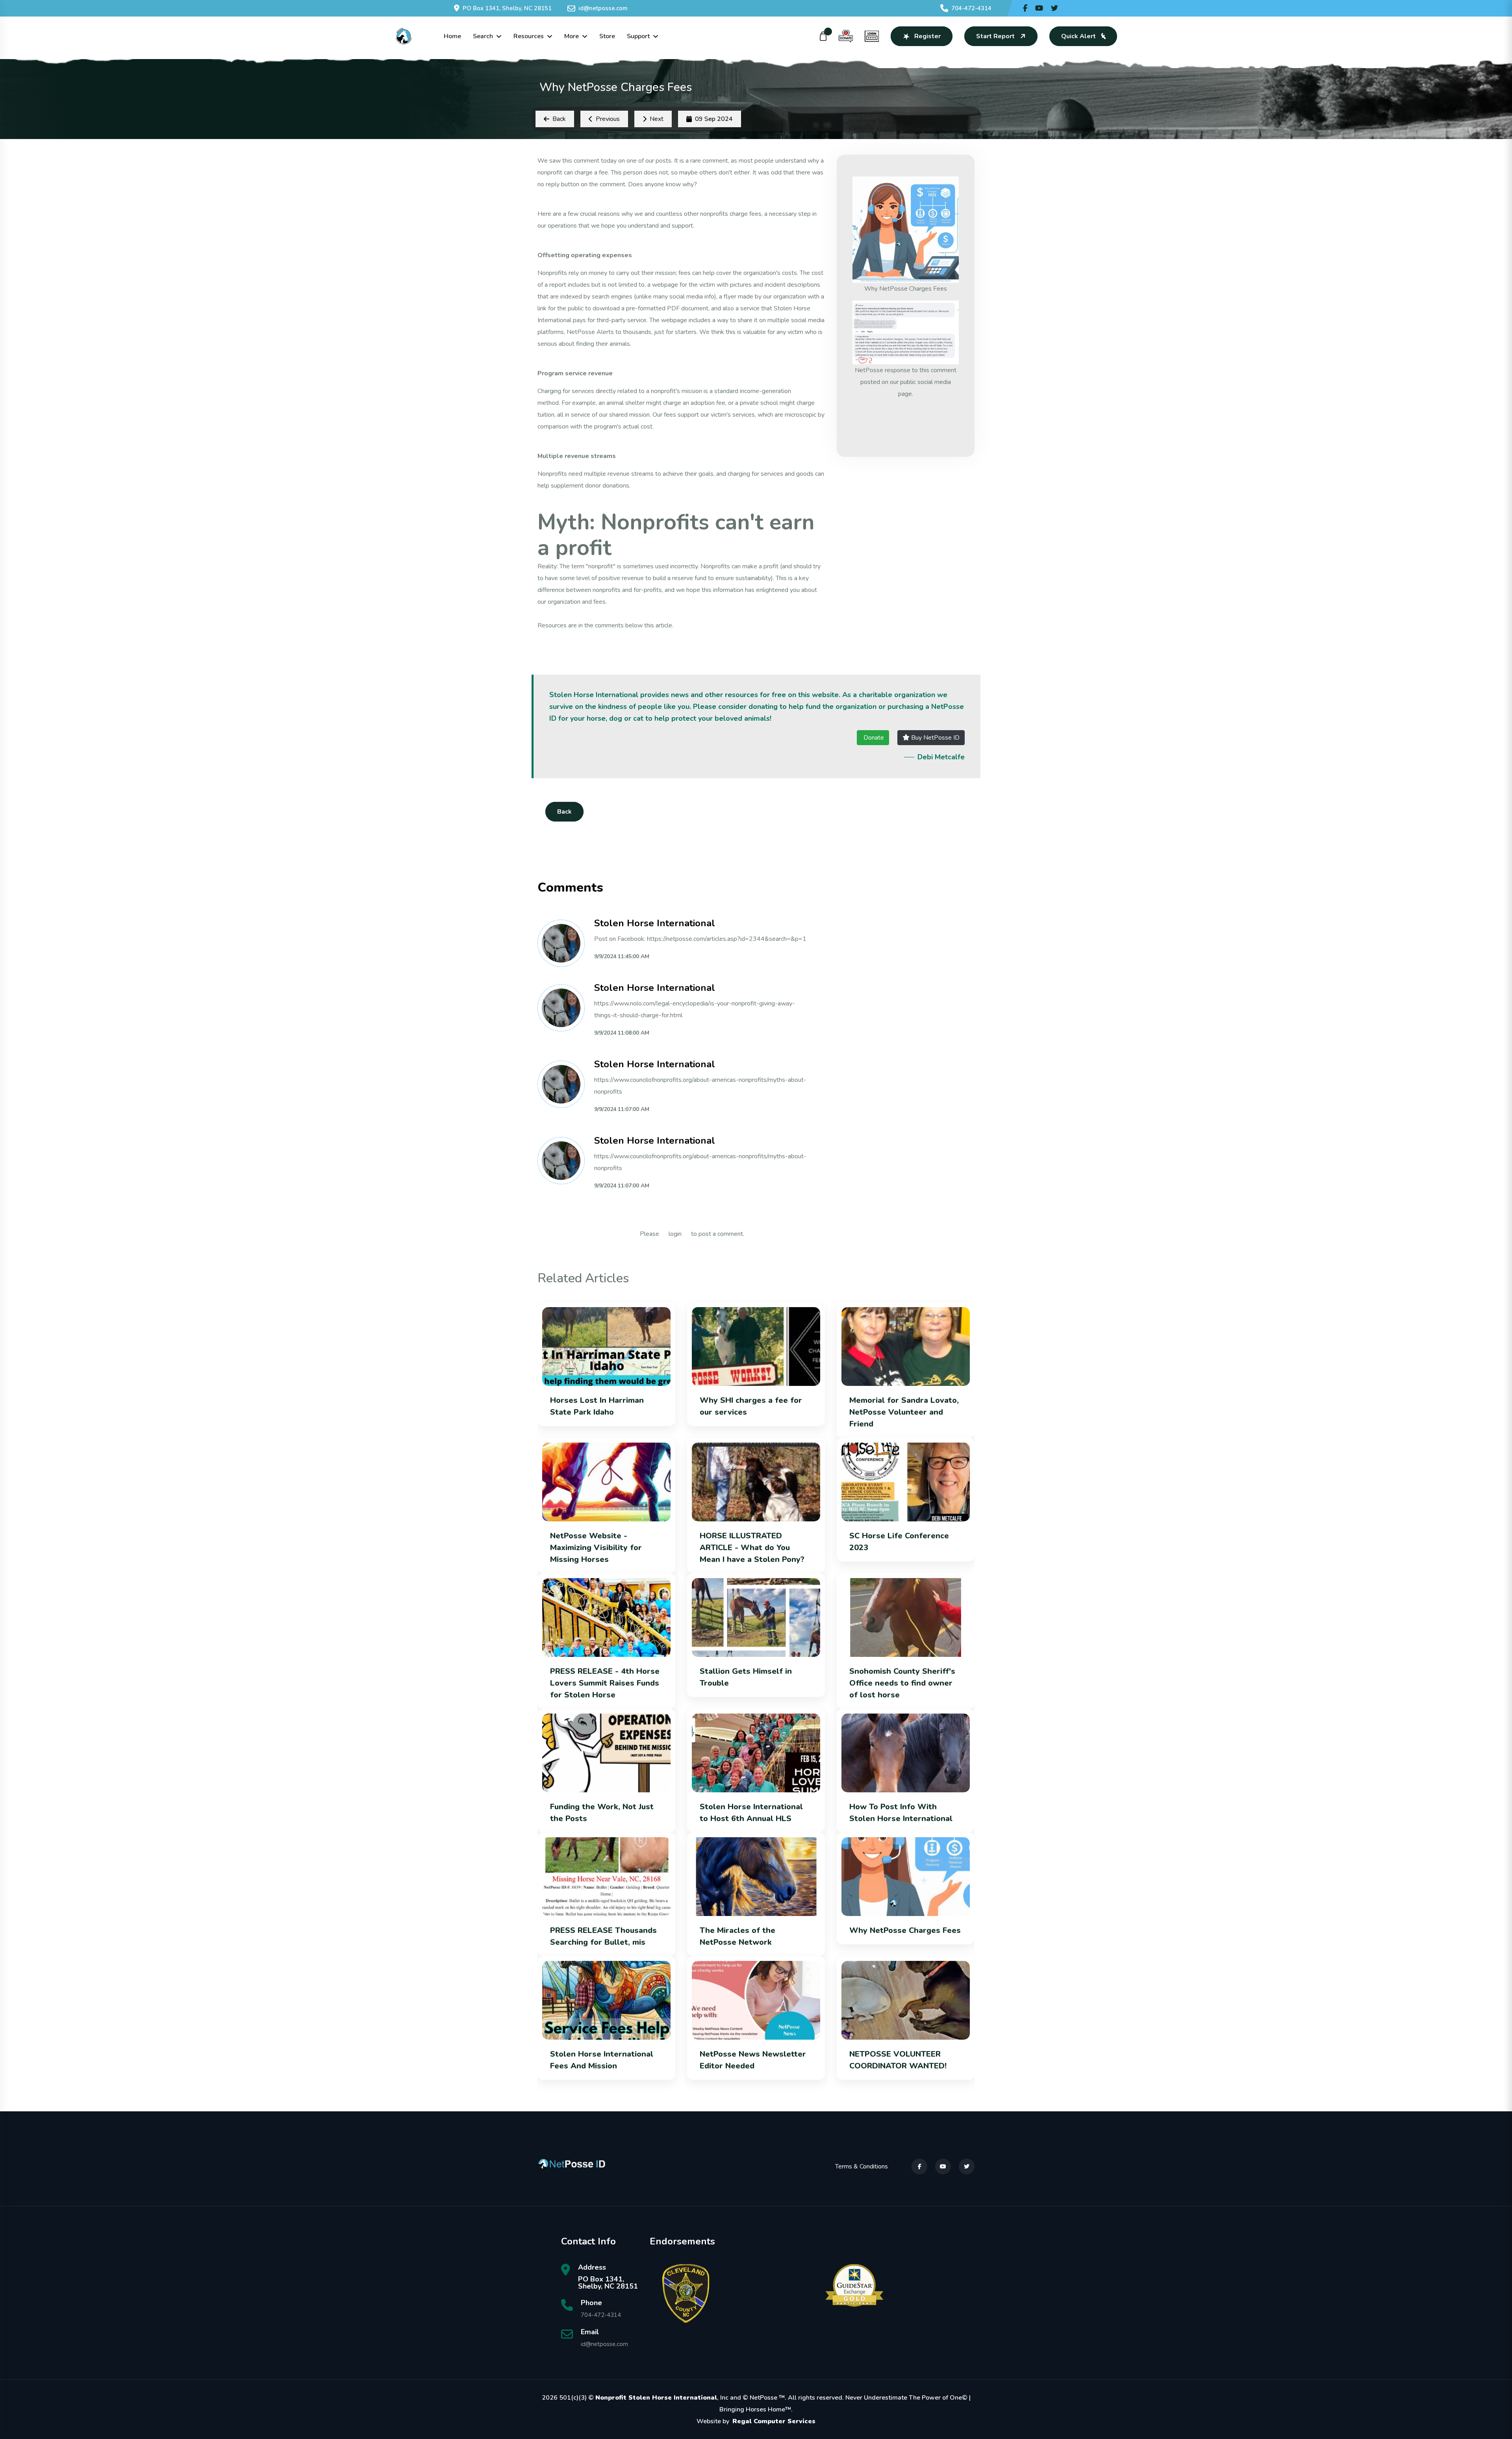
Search (483, 36)
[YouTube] (943, 2166)
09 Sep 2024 (714, 119)
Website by (756, 2421)
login (675, 1234)
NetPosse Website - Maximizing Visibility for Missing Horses (596, 1548)
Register (927, 36)
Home (452, 36)
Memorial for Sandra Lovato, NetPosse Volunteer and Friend (904, 1412)
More (572, 36)
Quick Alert (1078, 36)
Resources (529, 36)
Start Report (995, 36)
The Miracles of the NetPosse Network (737, 1936)
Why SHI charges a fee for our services (751, 1406)
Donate (873, 738)
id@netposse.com (603, 8)
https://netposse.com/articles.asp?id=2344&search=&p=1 (727, 939)
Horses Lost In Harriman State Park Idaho (597, 1406)
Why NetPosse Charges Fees (905, 1930)
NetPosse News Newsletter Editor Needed (753, 2060)
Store (607, 36)
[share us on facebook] (1025, 8)
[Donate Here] (846, 36)
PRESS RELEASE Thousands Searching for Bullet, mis (603, 1936)
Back (564, 812)
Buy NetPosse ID (935, 738)
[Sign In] (872, 36)
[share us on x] (1054, 8)
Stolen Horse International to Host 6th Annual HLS (751, 1813)
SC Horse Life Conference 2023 (899, 1542)
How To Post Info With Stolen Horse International (901, 1813)
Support (638, 36)
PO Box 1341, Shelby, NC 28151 (507, 8)
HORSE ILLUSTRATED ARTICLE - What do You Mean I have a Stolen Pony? (752, 1548)
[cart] (823, 36)
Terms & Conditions (862, 2166)
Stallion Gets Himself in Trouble (746, 1677)
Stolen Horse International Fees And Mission (602, 2060)
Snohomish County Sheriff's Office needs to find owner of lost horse (902, 1683)
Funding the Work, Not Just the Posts (602, 1813)
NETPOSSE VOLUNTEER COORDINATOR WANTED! (899, 2060)
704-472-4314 (971, 8)
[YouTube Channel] (1039, 8)
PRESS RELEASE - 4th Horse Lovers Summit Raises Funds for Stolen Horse (605, 1683)
